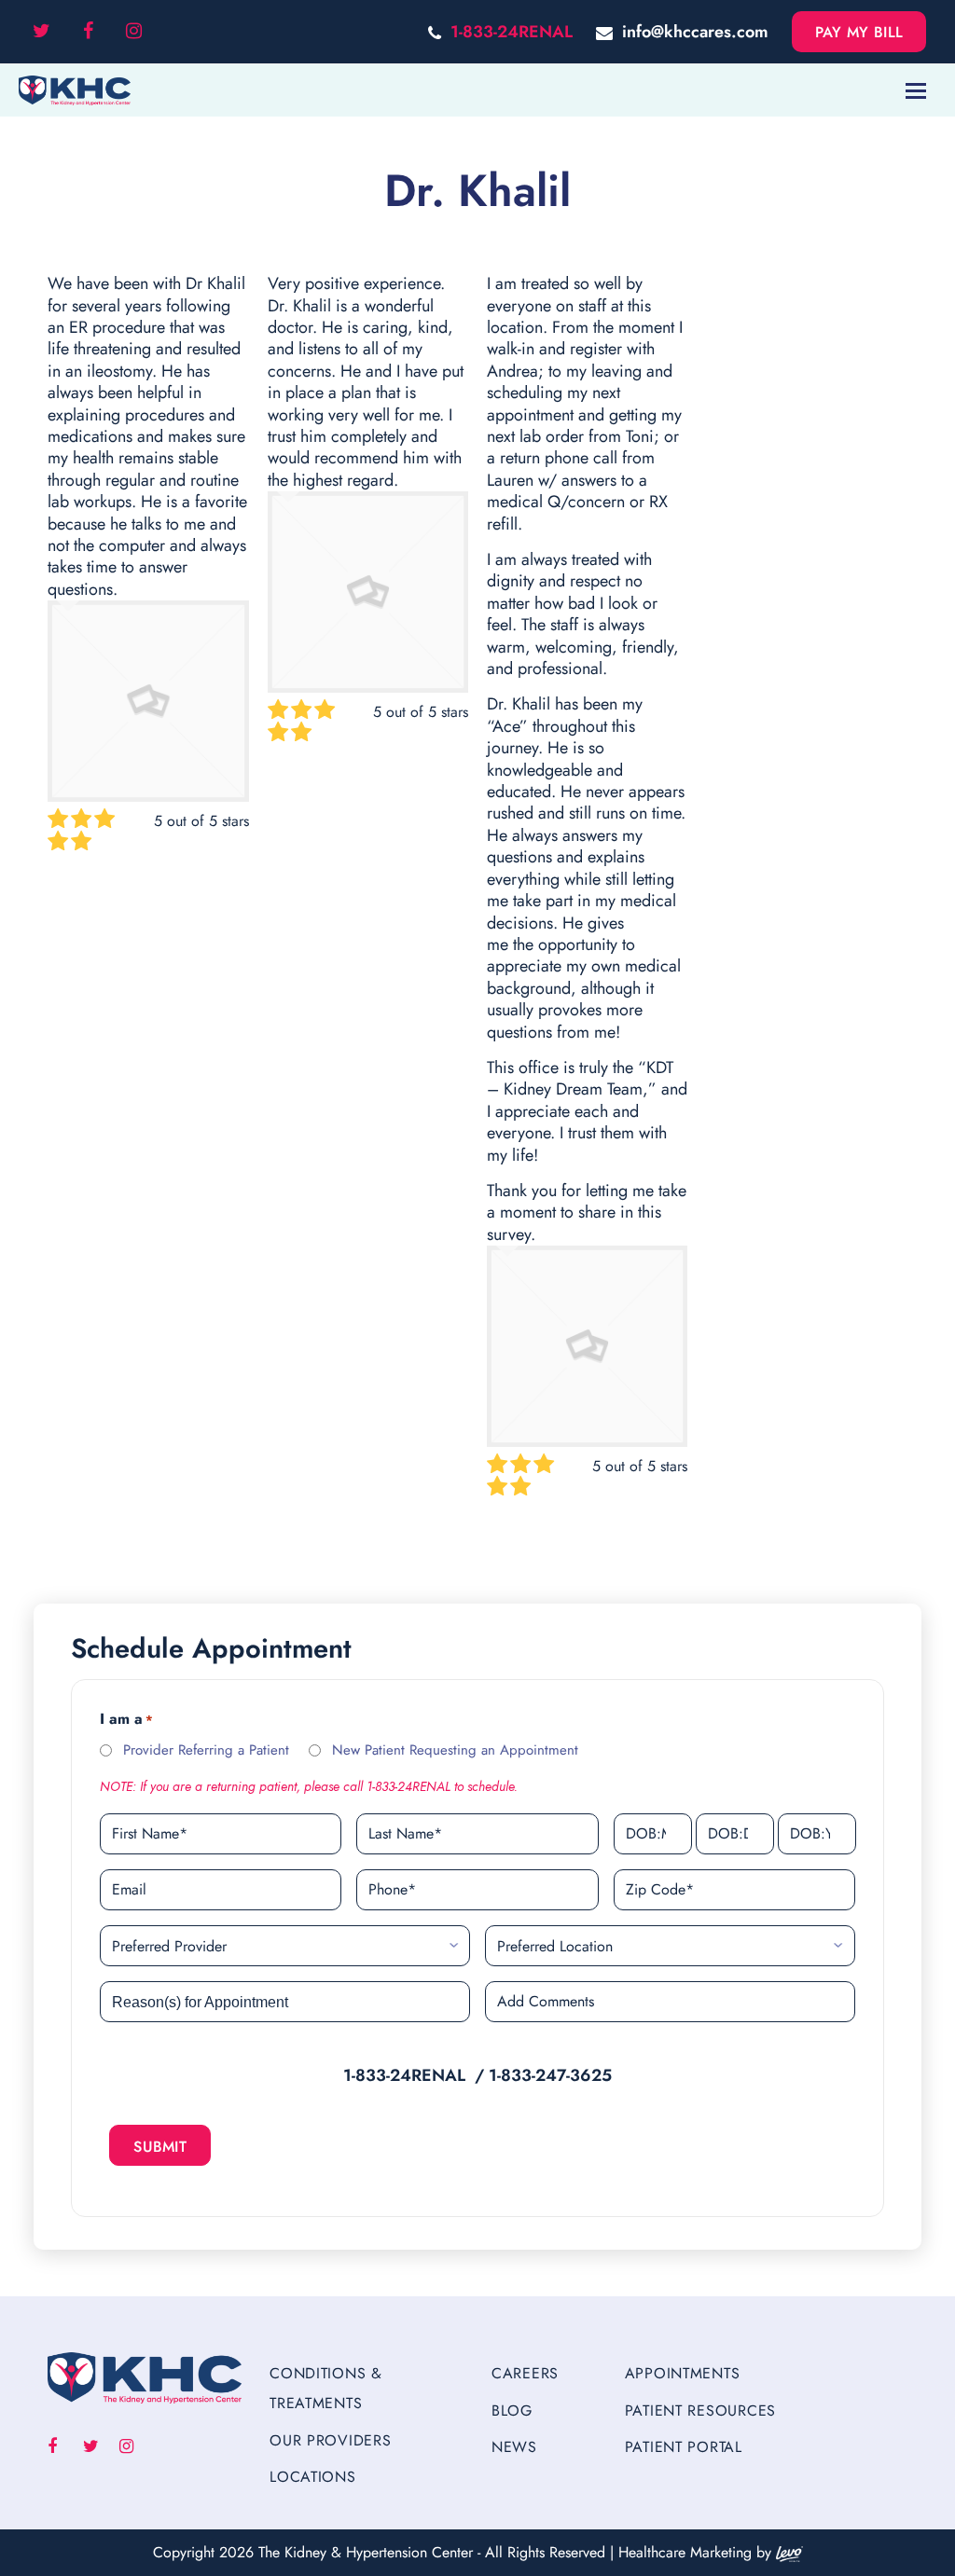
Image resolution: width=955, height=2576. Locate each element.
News (514, 2447)
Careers (525, 2373)
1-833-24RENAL (512, 32)
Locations (312, 2477)
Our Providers (330, 2440)
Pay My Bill (859, 32)
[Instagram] (134, 32)
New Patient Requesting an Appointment (455, 1750)
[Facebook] (88, 32)
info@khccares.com (695, 32)
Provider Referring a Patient (206, 1750)
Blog (512, 2411)
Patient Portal (684, 2447)
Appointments (683, 2373)
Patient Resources (700, 2411)
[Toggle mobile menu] (916, 90)
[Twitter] (42, 32)
